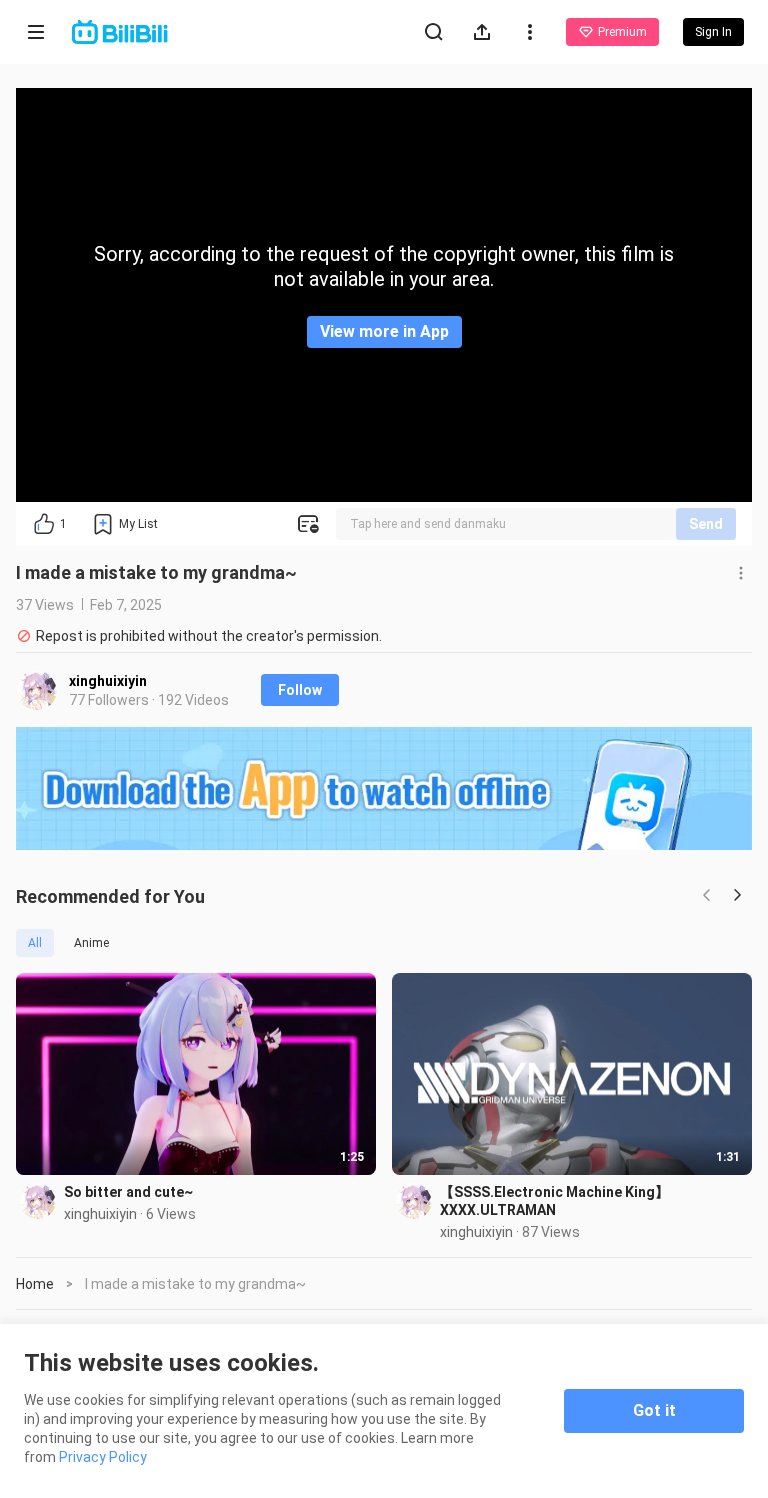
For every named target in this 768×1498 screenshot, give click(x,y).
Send (706, 524)
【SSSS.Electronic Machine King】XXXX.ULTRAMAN (554, 1201)
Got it (654, 1410)
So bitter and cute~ (128, 1192)
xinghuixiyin (108, 681)
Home (35, 1284)
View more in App (384, 331)
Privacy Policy (103, 1457)
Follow (300, 690)
